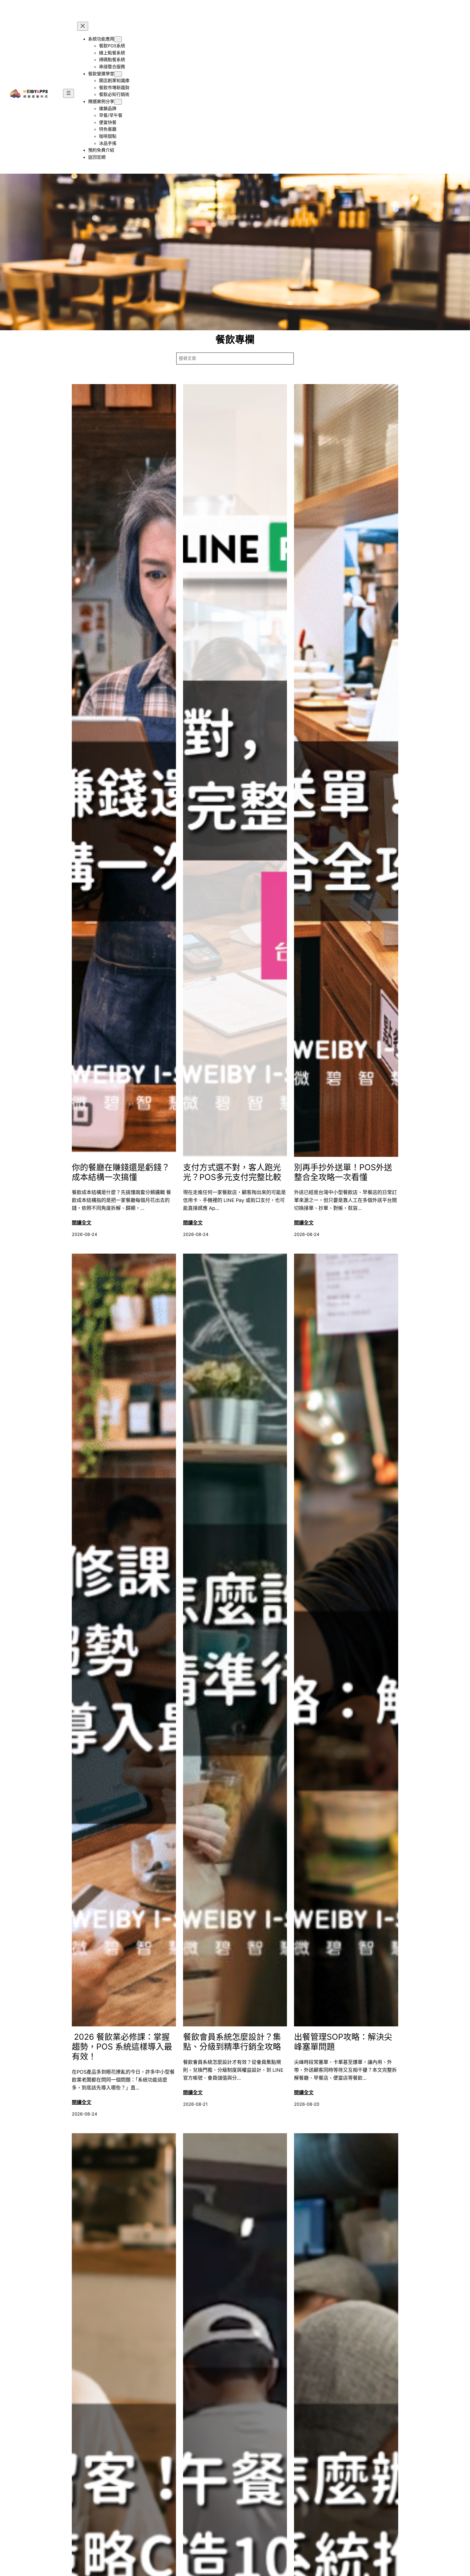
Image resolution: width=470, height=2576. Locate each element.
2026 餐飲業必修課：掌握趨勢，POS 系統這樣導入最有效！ (122, 2047)
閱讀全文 (82, 1223)
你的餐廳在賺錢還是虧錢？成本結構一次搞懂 (121, 1172)
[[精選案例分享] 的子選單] (118, 102)
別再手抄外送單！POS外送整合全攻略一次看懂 (343, 1172)
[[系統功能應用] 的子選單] (118, 39)
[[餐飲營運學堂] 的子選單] (118, 74)
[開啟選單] (69, 93)
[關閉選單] (83, 26)
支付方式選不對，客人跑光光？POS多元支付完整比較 (232, 1172)
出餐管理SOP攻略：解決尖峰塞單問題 (343, 2042)
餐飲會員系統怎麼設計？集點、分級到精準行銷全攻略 (232, 2042)
